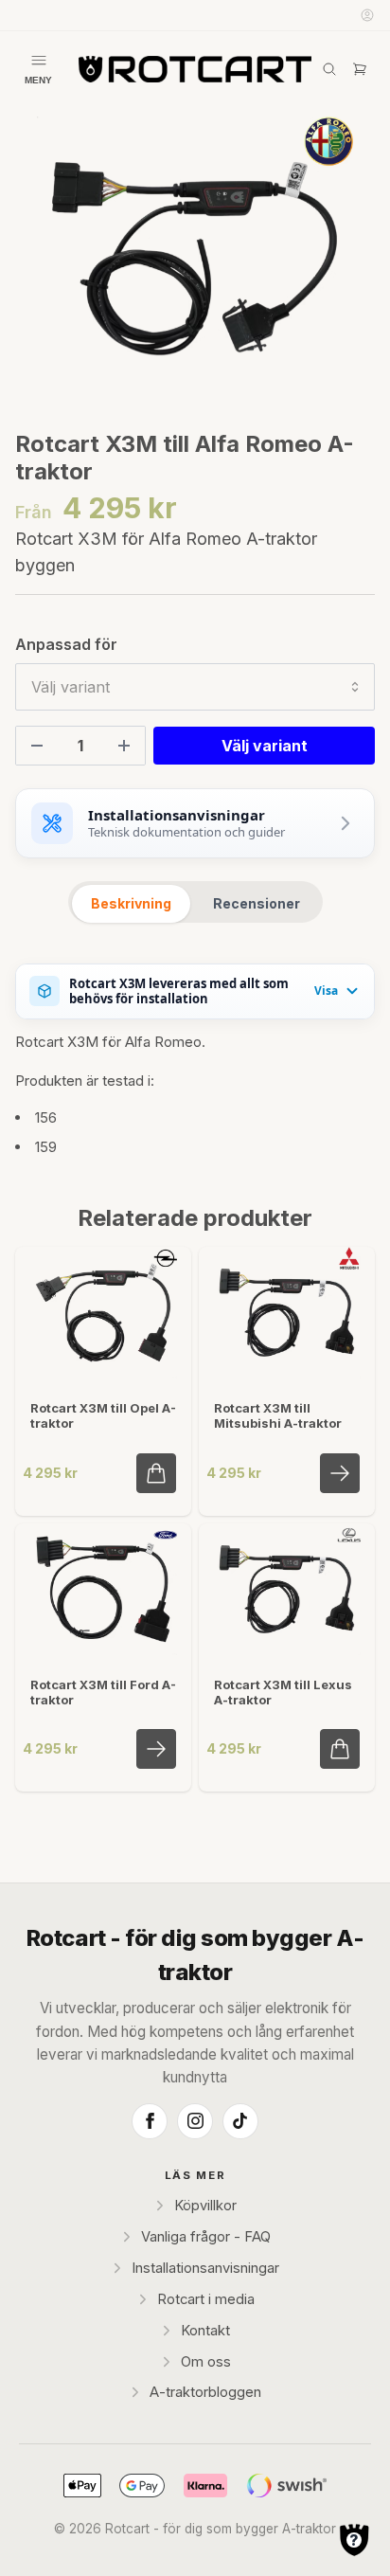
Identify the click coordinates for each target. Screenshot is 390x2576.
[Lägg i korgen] (156, 1473)
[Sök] (329, 69)
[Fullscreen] (195, 259)
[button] (343, 266)
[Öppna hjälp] (354, 2540)
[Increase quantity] (124, 746)
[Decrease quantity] (37, 746)
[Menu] (38, 69)
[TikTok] (240, 2121)
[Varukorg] (360, 69)
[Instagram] (195, 2121)
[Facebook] (150, 2121)
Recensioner (257, 903)
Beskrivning (131, 903)
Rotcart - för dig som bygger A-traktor (195, 1955)
